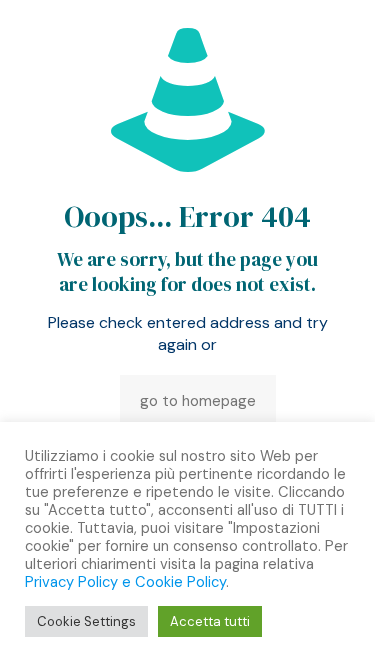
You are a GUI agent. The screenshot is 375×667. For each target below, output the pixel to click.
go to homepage (198, 401)
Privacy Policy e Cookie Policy (125, 582)
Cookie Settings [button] (86, 621)
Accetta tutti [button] (210, 621)
